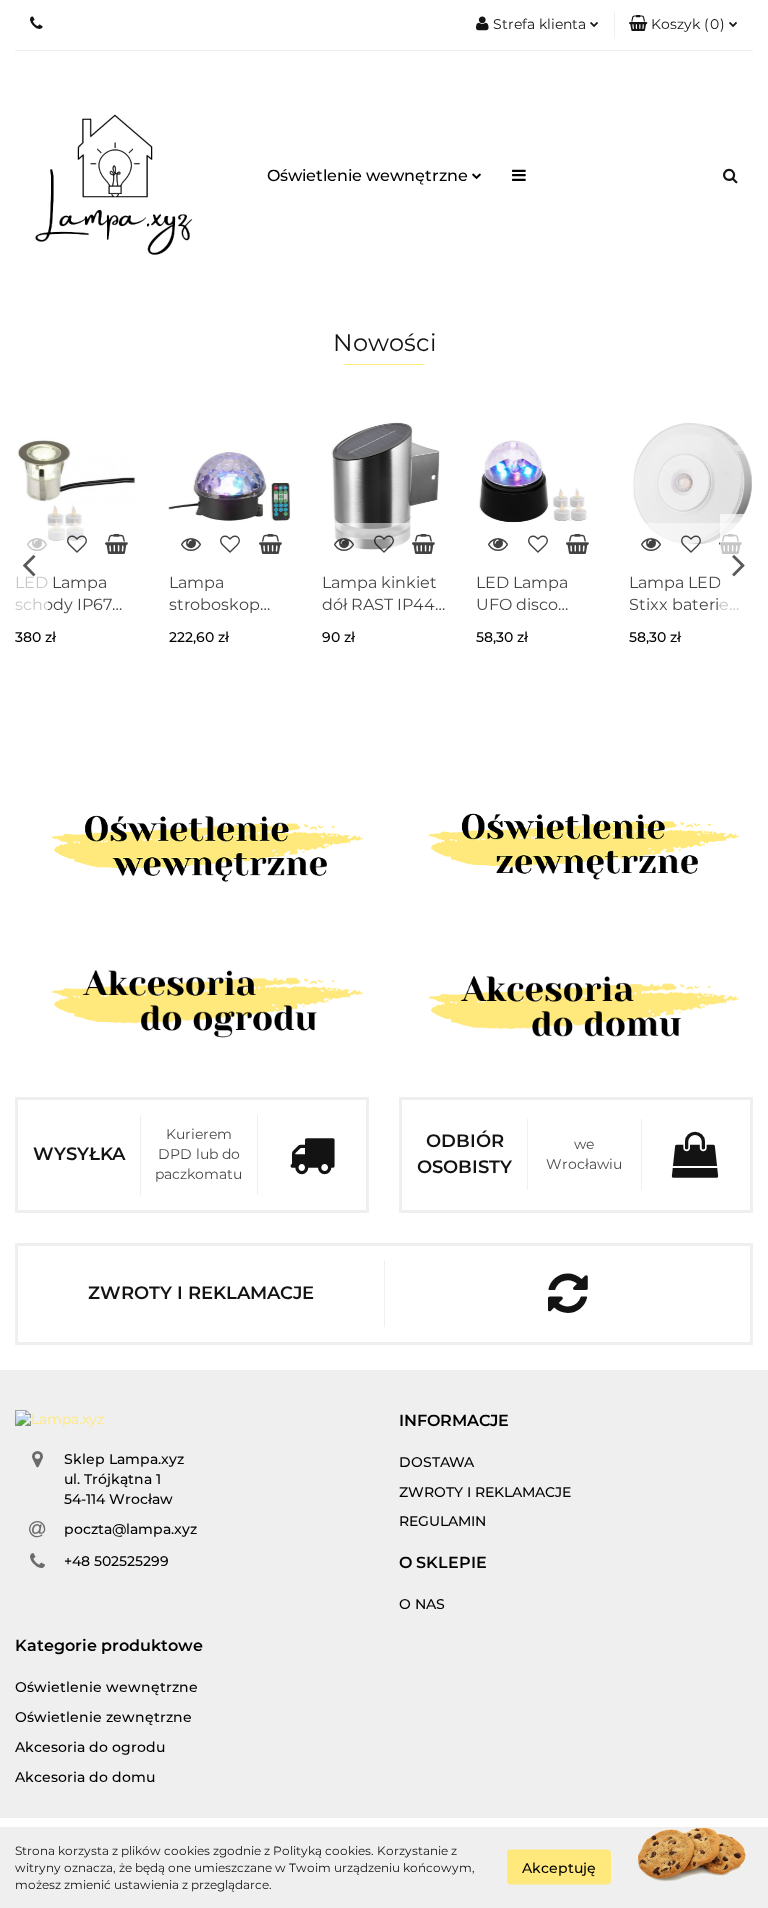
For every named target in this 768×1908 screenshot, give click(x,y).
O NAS (422, 1604)
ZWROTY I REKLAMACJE (485, 1492)
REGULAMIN (442, 1521)
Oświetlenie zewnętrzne (103, 1717)
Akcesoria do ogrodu (90, 1747)
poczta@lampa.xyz (130, 1529)
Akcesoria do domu (85, 1777)
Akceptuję (559, 1868)
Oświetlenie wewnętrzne (369, 175)
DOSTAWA (436, 1462)
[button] (683, 25)
